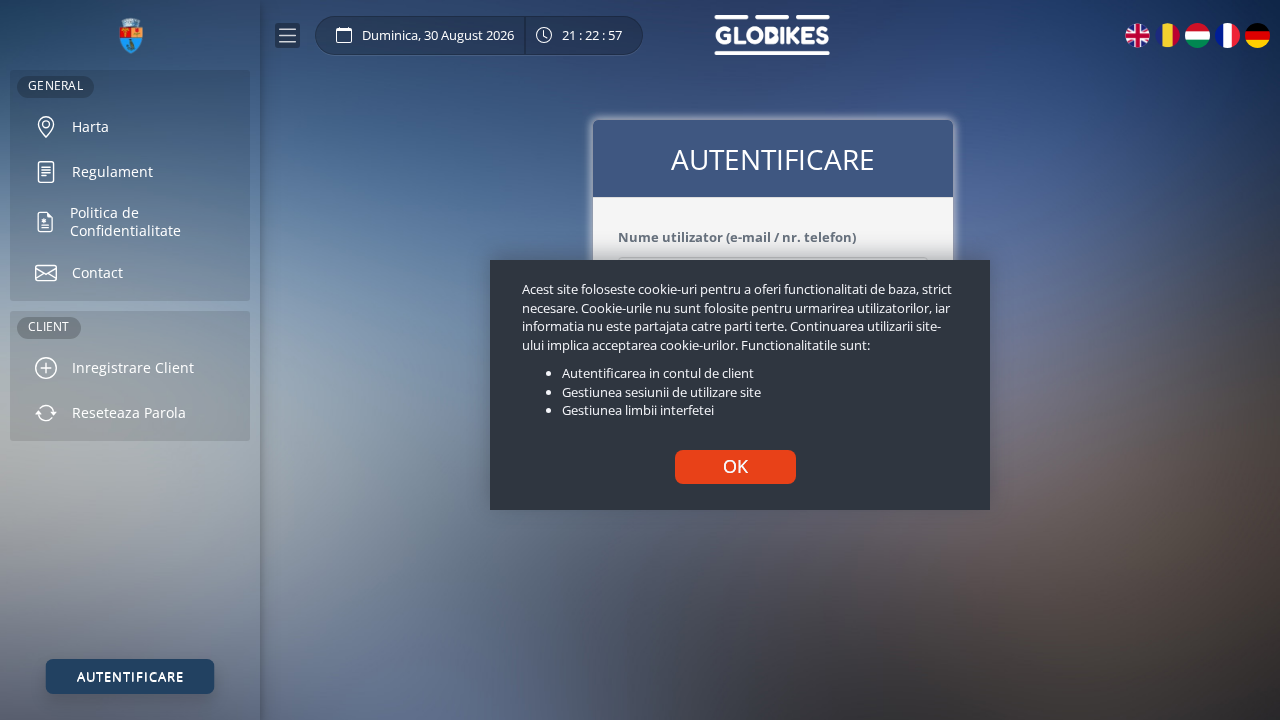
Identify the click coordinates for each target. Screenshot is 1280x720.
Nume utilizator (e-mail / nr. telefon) (737, 237)
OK (735, 466)
